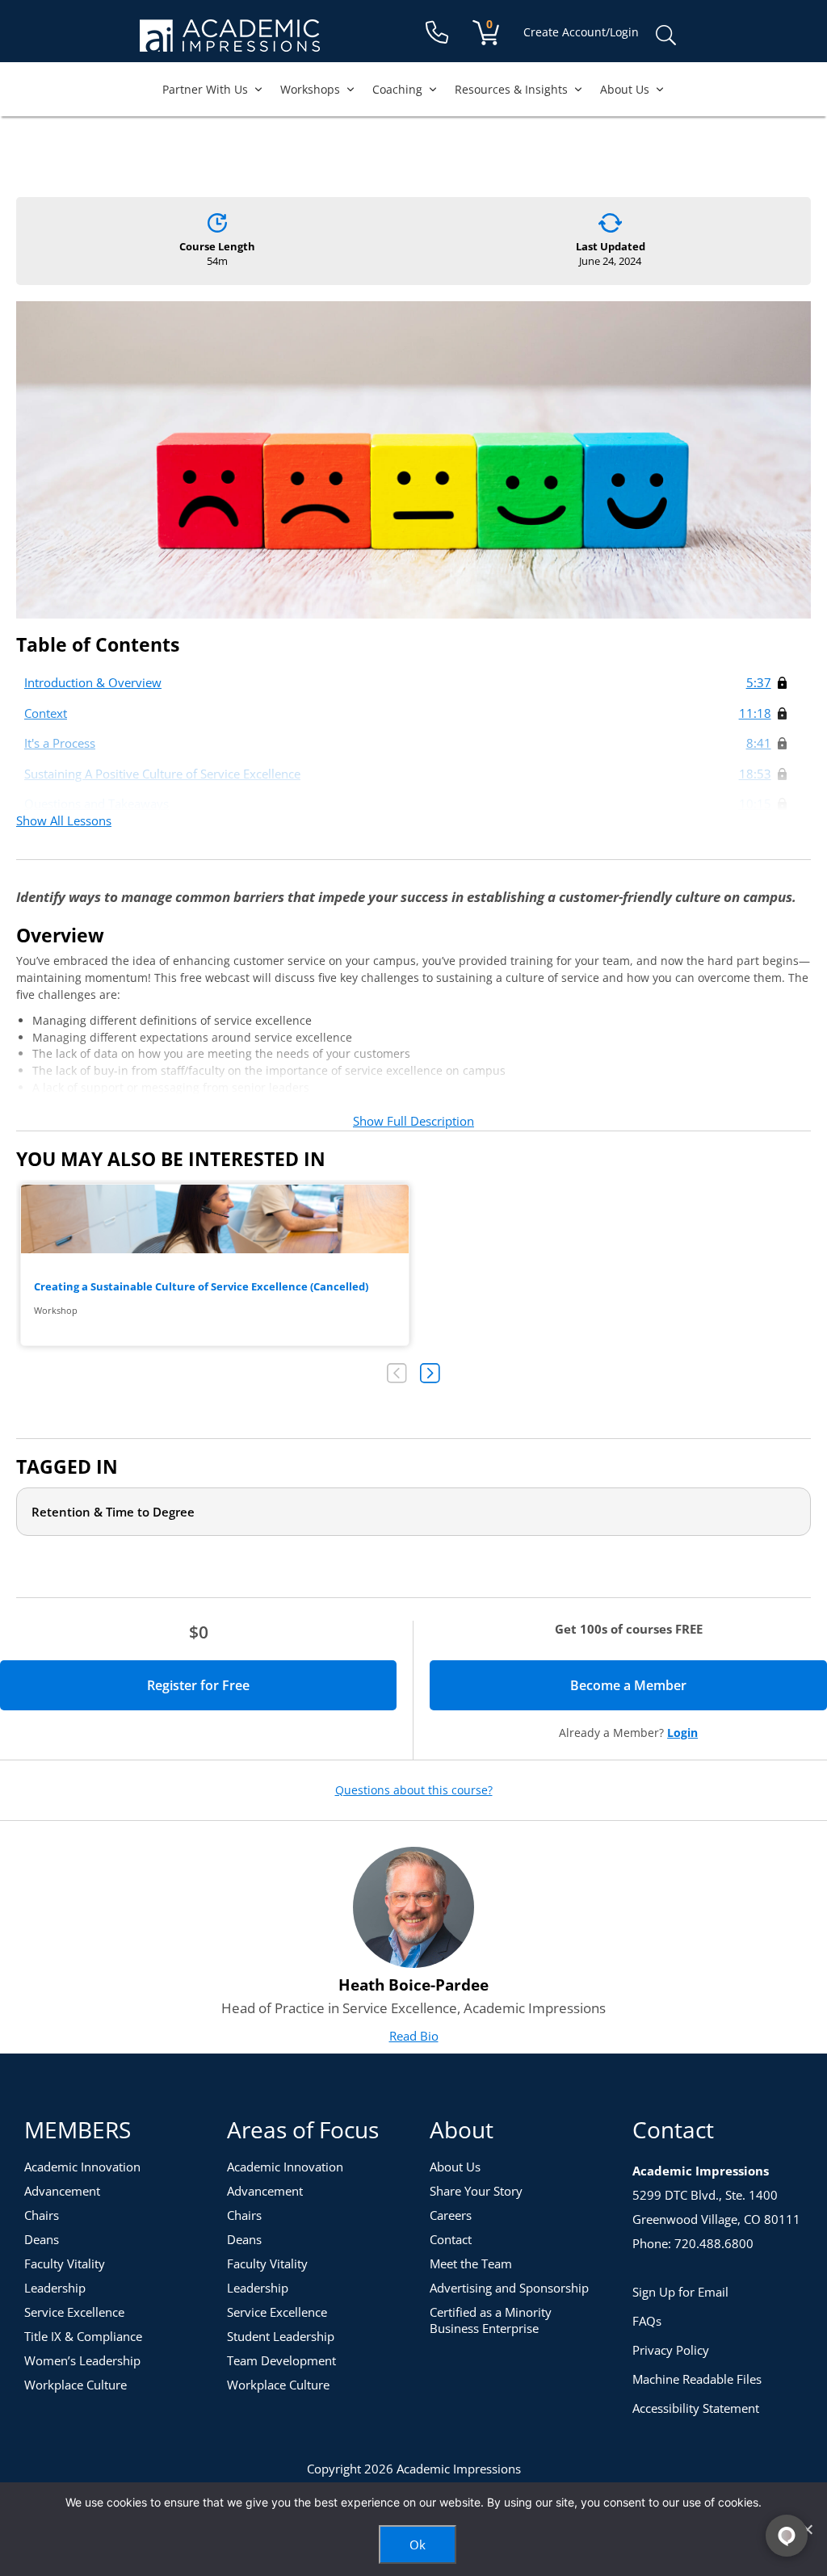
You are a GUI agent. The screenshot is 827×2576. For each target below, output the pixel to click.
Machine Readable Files (697, 2379)
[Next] (430, 1373)
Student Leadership (281, 2336)
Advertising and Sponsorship (509, 2288)
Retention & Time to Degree (113, 1512)
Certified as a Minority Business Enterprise (491, 2320)
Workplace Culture (76, 2385)
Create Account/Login (581, 32)
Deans (42, 2239)
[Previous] (397, 1373)
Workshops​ (310, 89)
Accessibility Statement (696, 2408)
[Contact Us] (437, 33)
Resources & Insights (511, 89)
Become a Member (685, 1685)
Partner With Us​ (205, 89)
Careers (451, 2215)
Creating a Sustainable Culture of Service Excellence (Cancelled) (215, 1265)
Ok (418, 2545)
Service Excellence (74, 2312)
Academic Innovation (82, 2167)
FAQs (647, 2321)
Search (665, 36)
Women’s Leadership (82, 2360)
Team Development (281, 2360)
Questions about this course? (414, 1790)
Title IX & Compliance (83, 2336)
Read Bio (414, 2036)
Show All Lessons (64, 820)
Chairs (42, 2215)
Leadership (55, 2288)
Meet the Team (471, 2263)
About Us (625, 89)
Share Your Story (476, 2191)
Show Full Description (413, 1121)
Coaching (397, 89)
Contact (451, 2239)
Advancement (62, 2191)
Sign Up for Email (680, 2292)
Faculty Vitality (65, 2263)
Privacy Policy (671, 2350)
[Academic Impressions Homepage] (230, 42)
